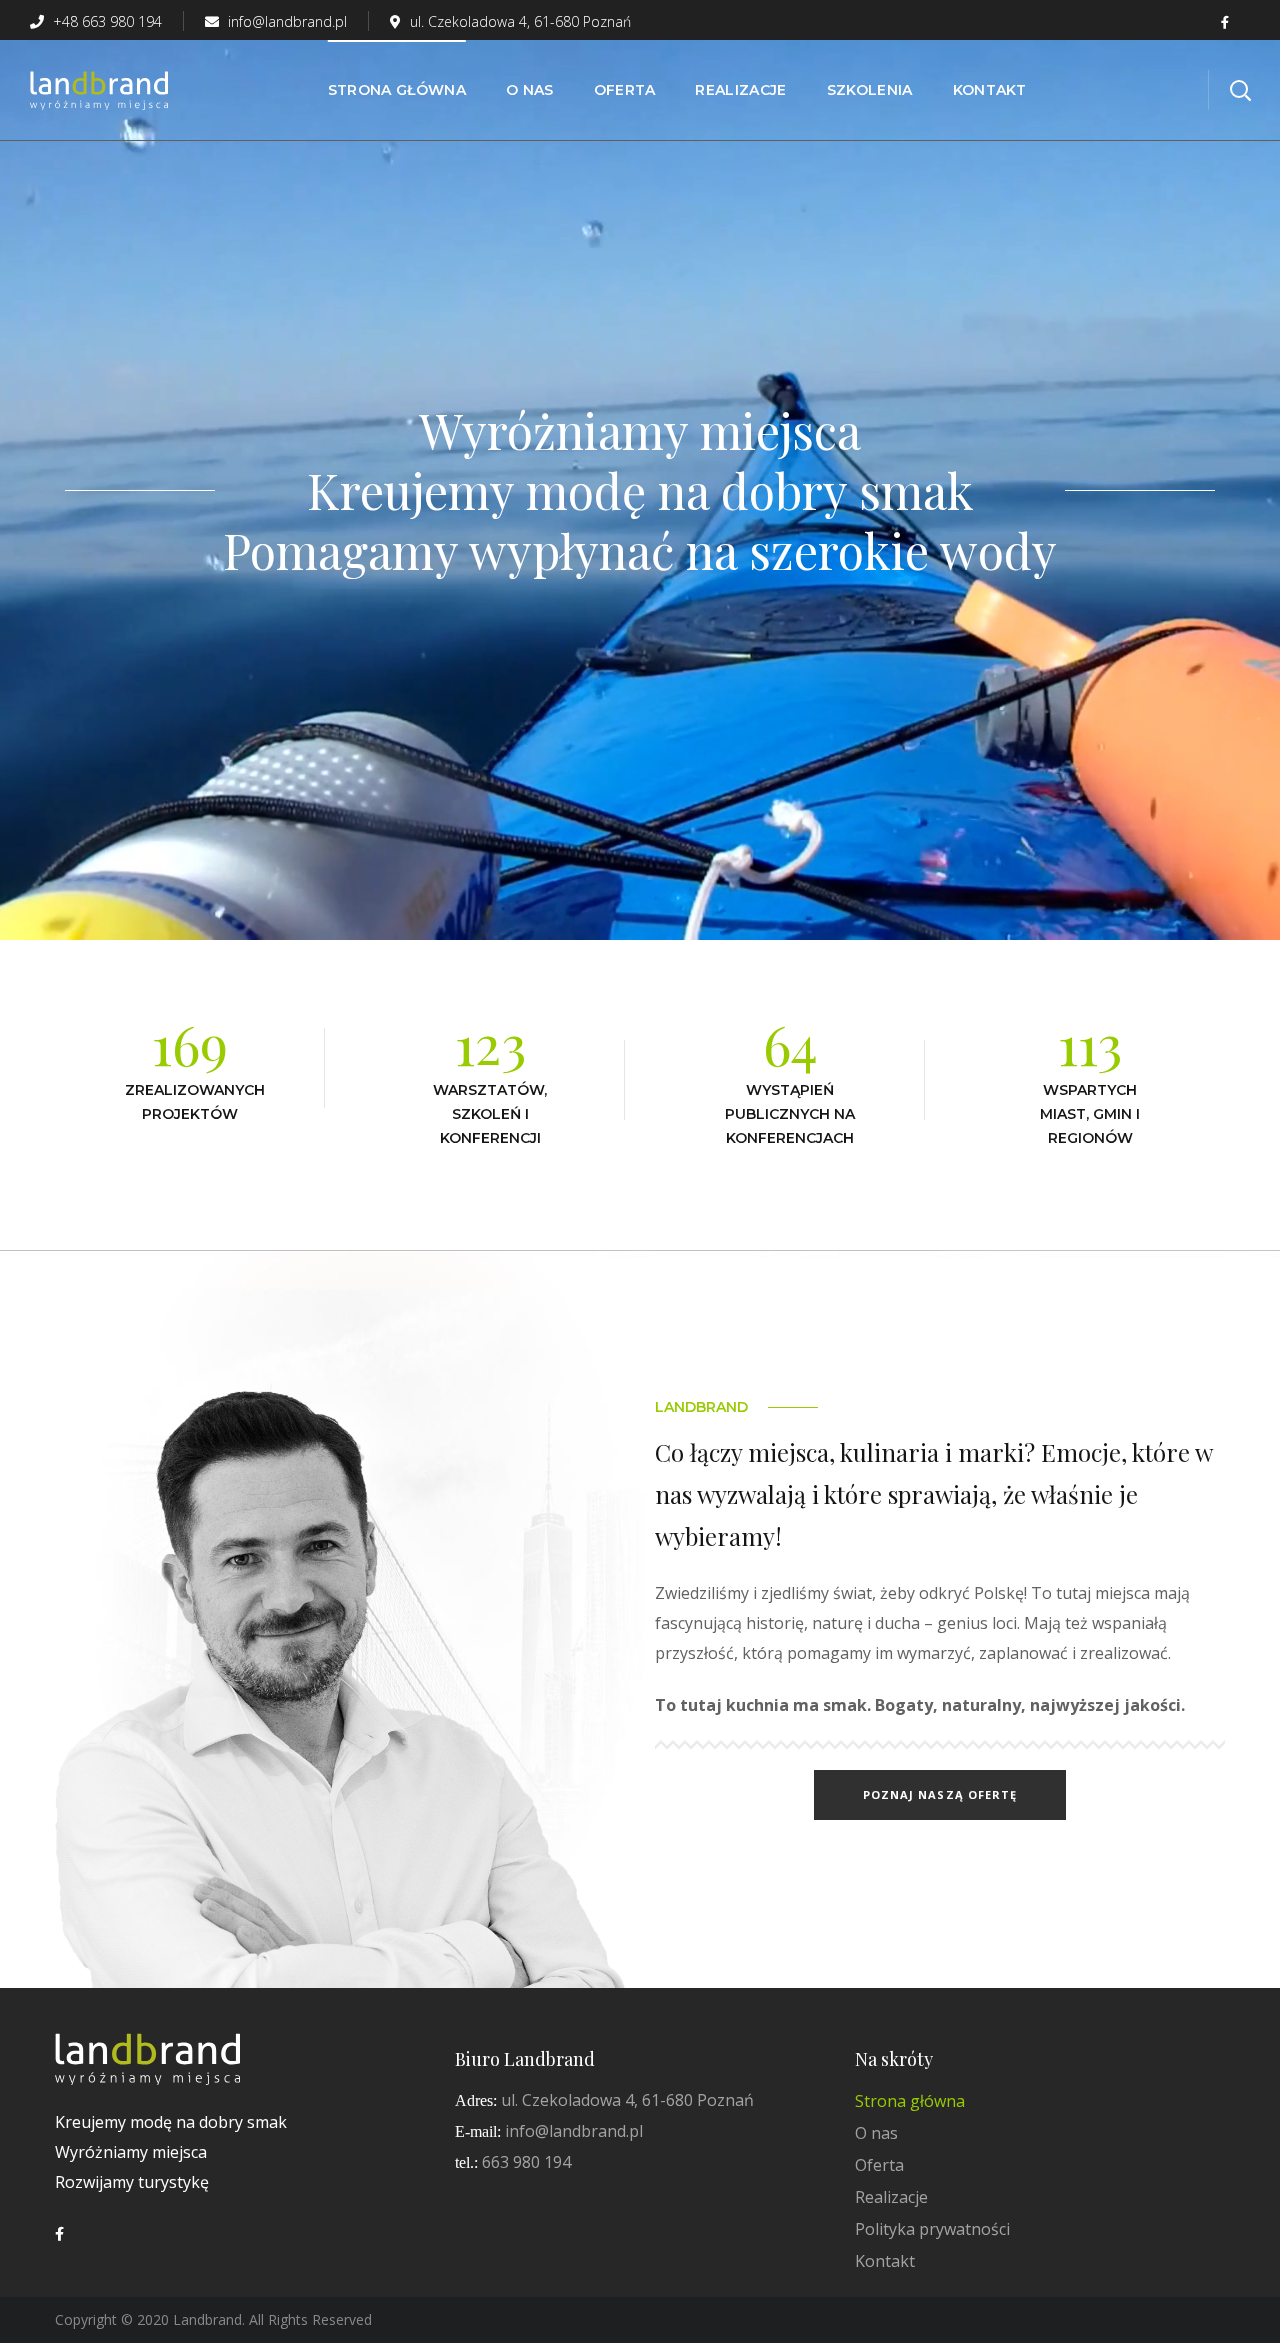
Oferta (879, 2165)
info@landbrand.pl (285, 21)
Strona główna (910, 2101)
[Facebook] (59, 2234)
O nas (876, 2133)
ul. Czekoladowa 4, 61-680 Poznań (520, 21)
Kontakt (885, 2261)
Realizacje (891, 2197)
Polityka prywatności (932, 2229)
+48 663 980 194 (105, 21)
